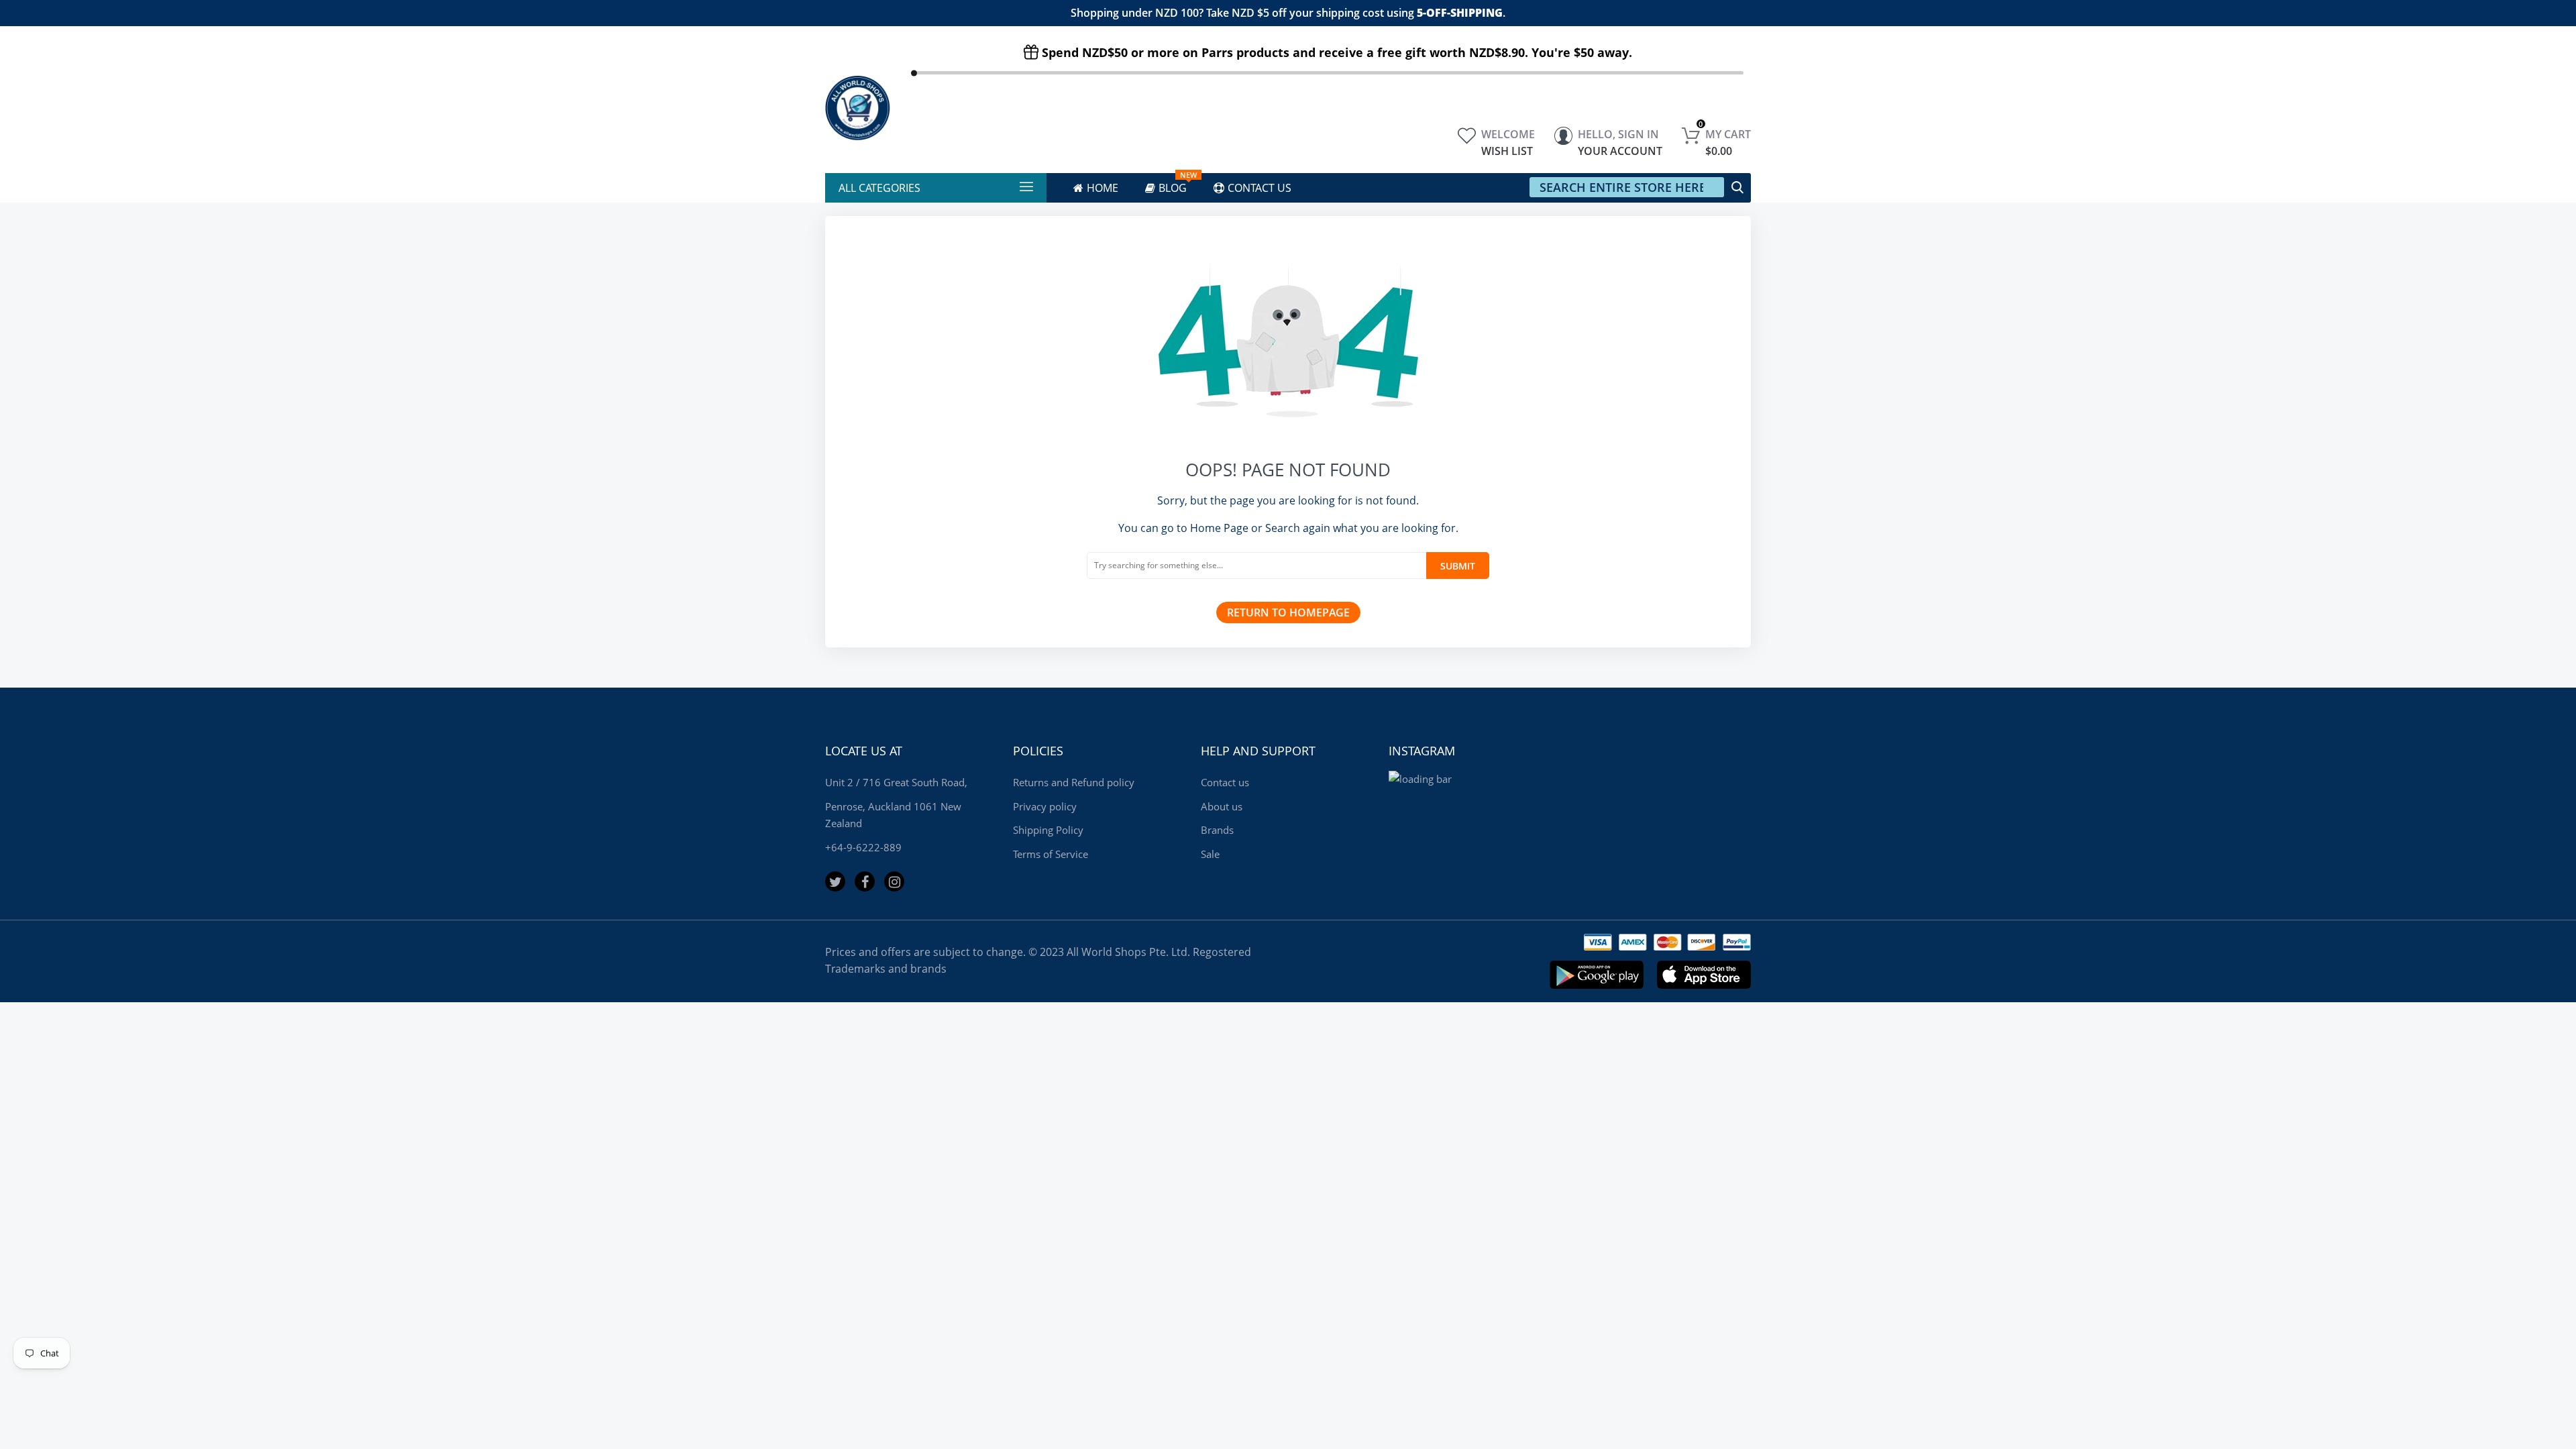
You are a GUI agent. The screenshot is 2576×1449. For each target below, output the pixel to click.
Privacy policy (1045, 806)
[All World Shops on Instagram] (894, 881)
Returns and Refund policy (1074, 782)
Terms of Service (1051, 854)
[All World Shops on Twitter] (835, 881)
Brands (1217, 830)
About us (1222, 806)
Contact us (1225, 782)
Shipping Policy (1048, 830)
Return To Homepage (1288, 612)
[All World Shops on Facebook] (865, 881)
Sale (1210, 854)
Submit (1458, 566)
